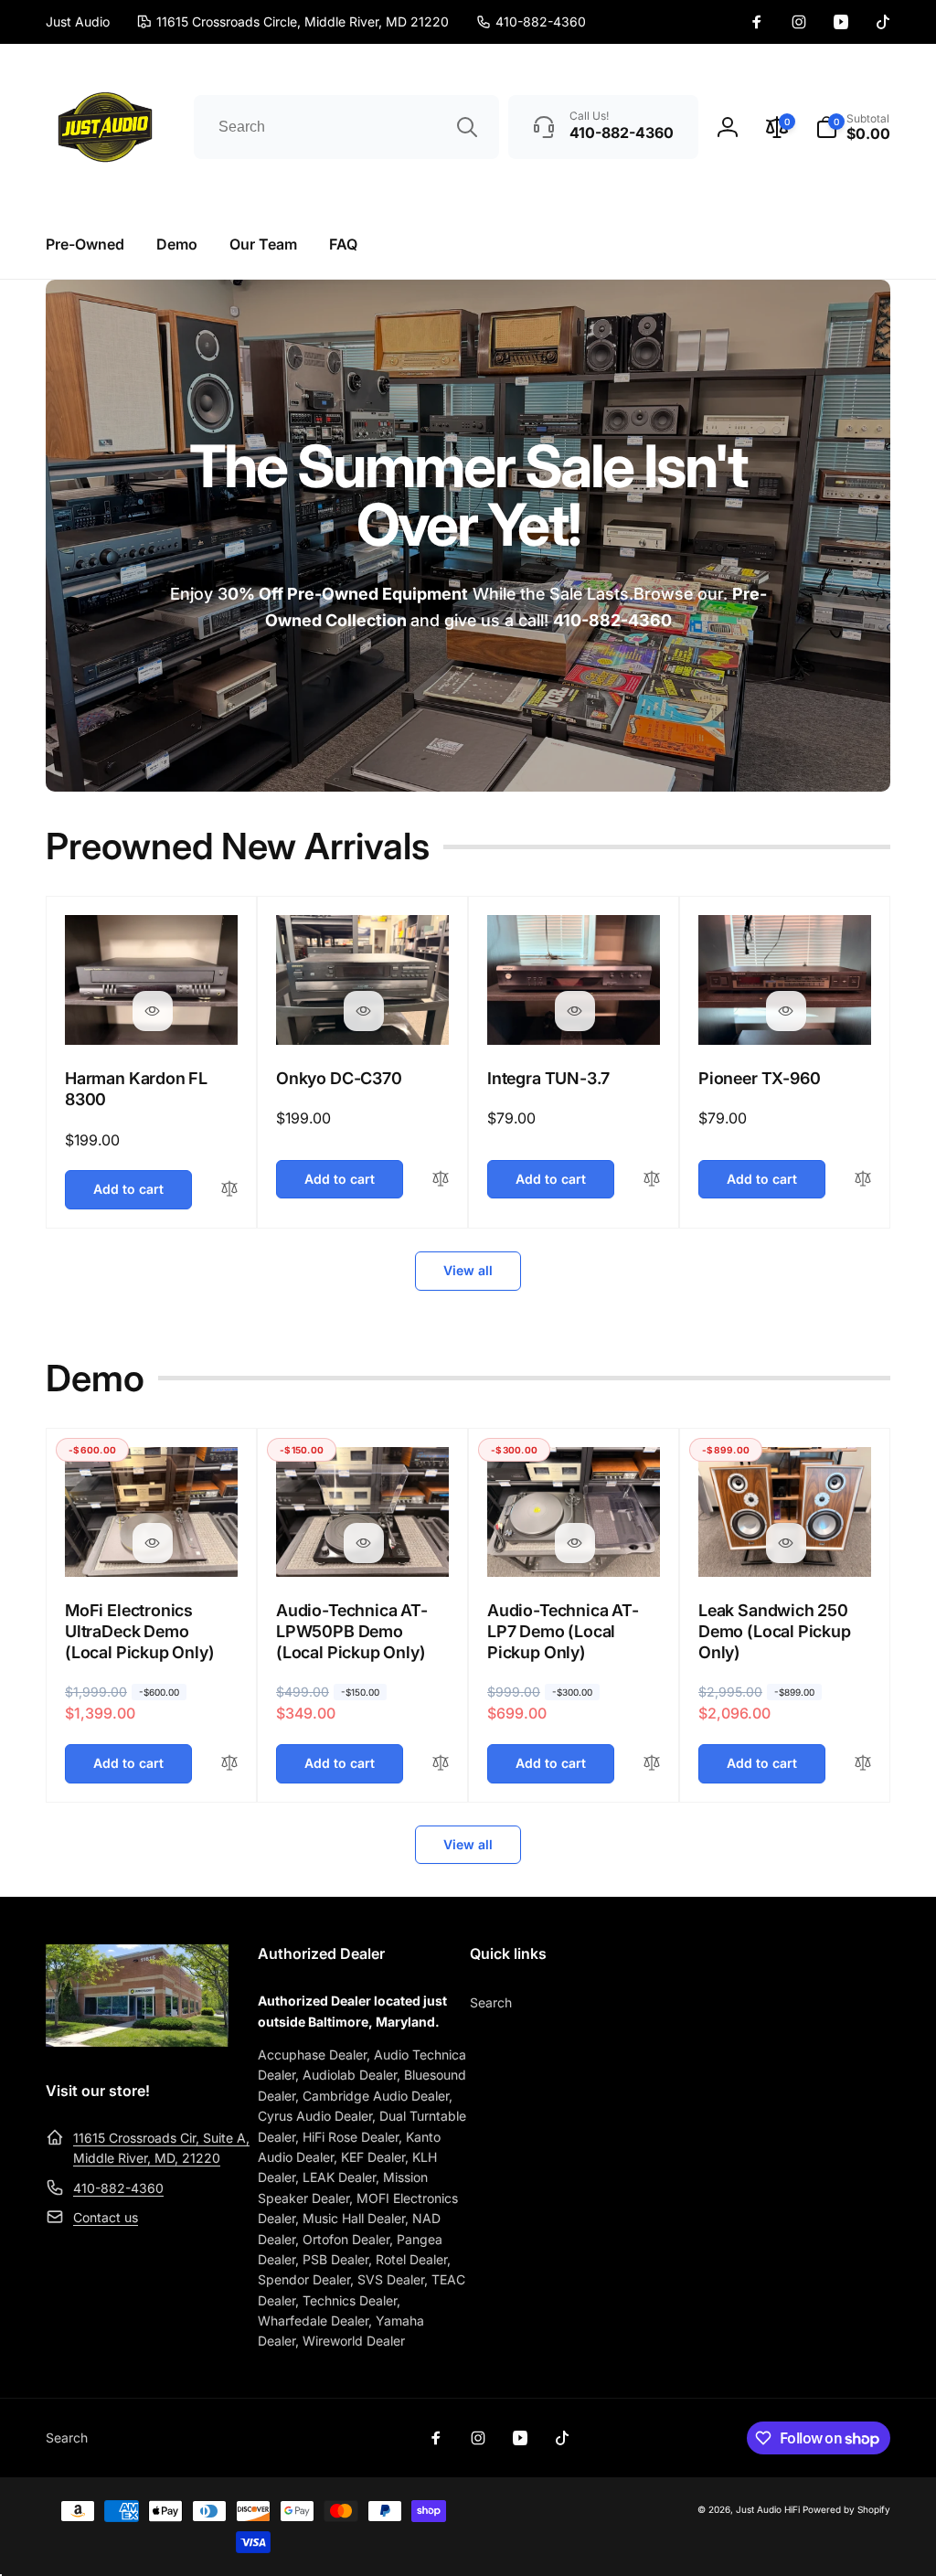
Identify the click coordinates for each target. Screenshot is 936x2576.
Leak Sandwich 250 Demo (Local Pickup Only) (775, 1632)
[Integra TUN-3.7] (575, 1011)
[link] (531, 22)
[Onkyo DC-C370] (364, 1011)
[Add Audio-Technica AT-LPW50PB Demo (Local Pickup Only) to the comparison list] (441, 1764)
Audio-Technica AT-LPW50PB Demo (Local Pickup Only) (352, 1632)
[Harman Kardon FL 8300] (153, 1011)
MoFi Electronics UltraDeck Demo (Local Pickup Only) (140, 1632)
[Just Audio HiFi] (137, 2041)
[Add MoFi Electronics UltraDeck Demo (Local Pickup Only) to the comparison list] (229, 1764)
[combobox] (346, 127)
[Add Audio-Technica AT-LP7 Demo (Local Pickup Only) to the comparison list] (652, 1764)
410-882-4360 (118, 2188)
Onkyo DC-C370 (339, 1078)
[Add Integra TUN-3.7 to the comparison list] (652, 1180)
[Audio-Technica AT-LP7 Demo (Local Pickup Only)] (575, 1543)
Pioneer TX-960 (759, 1078)
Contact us (106, 2217)
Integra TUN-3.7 (548, 1078)
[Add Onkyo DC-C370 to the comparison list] (441, 1180)
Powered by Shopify (846, 2509)
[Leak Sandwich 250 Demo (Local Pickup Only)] (786, 1543)
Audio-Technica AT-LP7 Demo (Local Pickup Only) (563, 1632)
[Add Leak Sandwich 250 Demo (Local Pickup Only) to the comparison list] (863, 1764)
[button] (853, 127)
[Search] (467, 127)
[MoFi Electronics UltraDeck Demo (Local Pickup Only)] (153, 1543)
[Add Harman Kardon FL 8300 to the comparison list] (229, 1190)
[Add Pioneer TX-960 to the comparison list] (863, 1180)
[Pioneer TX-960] (786, 1011)
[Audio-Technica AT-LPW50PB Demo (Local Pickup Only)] (364, 1543)
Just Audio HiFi (768, 2509)
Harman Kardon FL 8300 (136, 1089)
